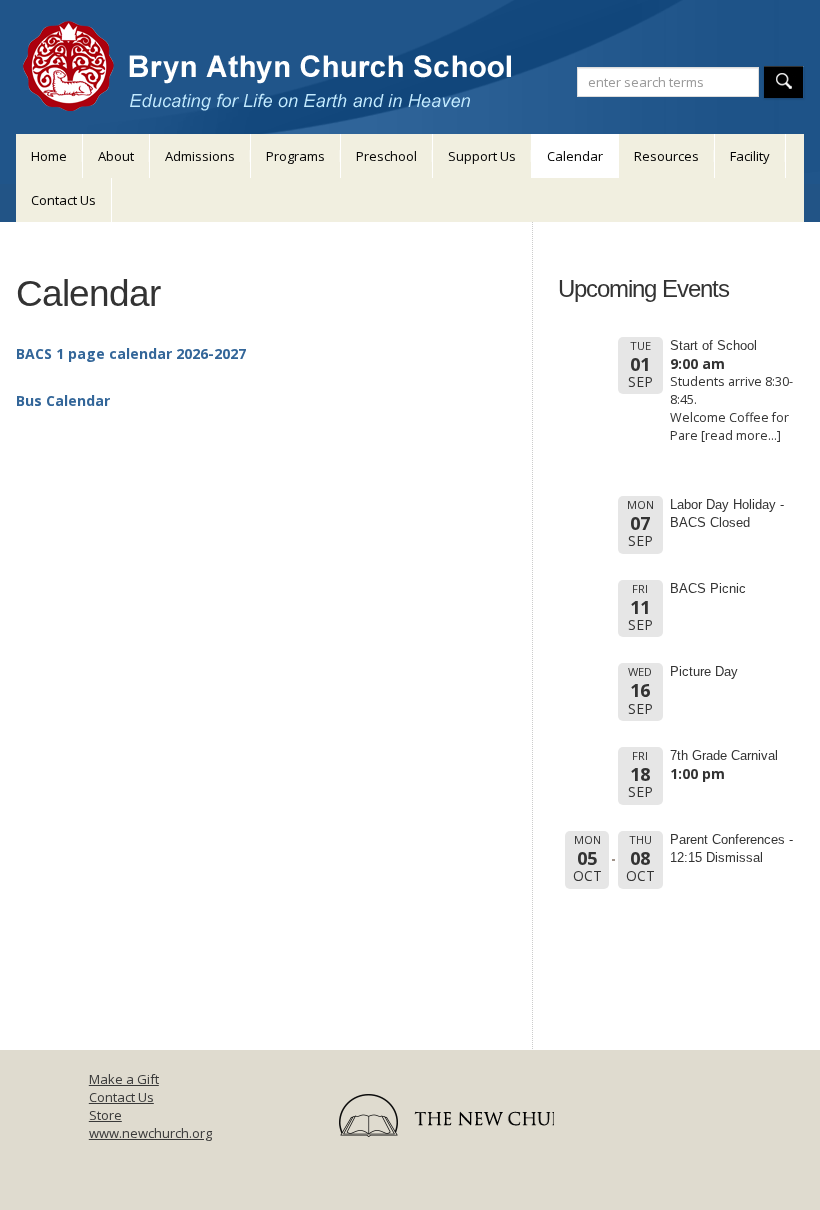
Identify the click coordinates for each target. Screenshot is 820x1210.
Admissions (200, 156)
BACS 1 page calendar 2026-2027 (131, 353)
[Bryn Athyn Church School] (270, 57)
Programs (295, 156)
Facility (750, 156)
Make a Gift (124, 1079)
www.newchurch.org (150, 1133)
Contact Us (63, 200)
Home (49, 156)
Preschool (386, 156)
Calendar (575, 156)
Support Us (482, 156)
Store (105, 1115)
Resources (666, 156)
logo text (436, 1122)
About (116, 156)
